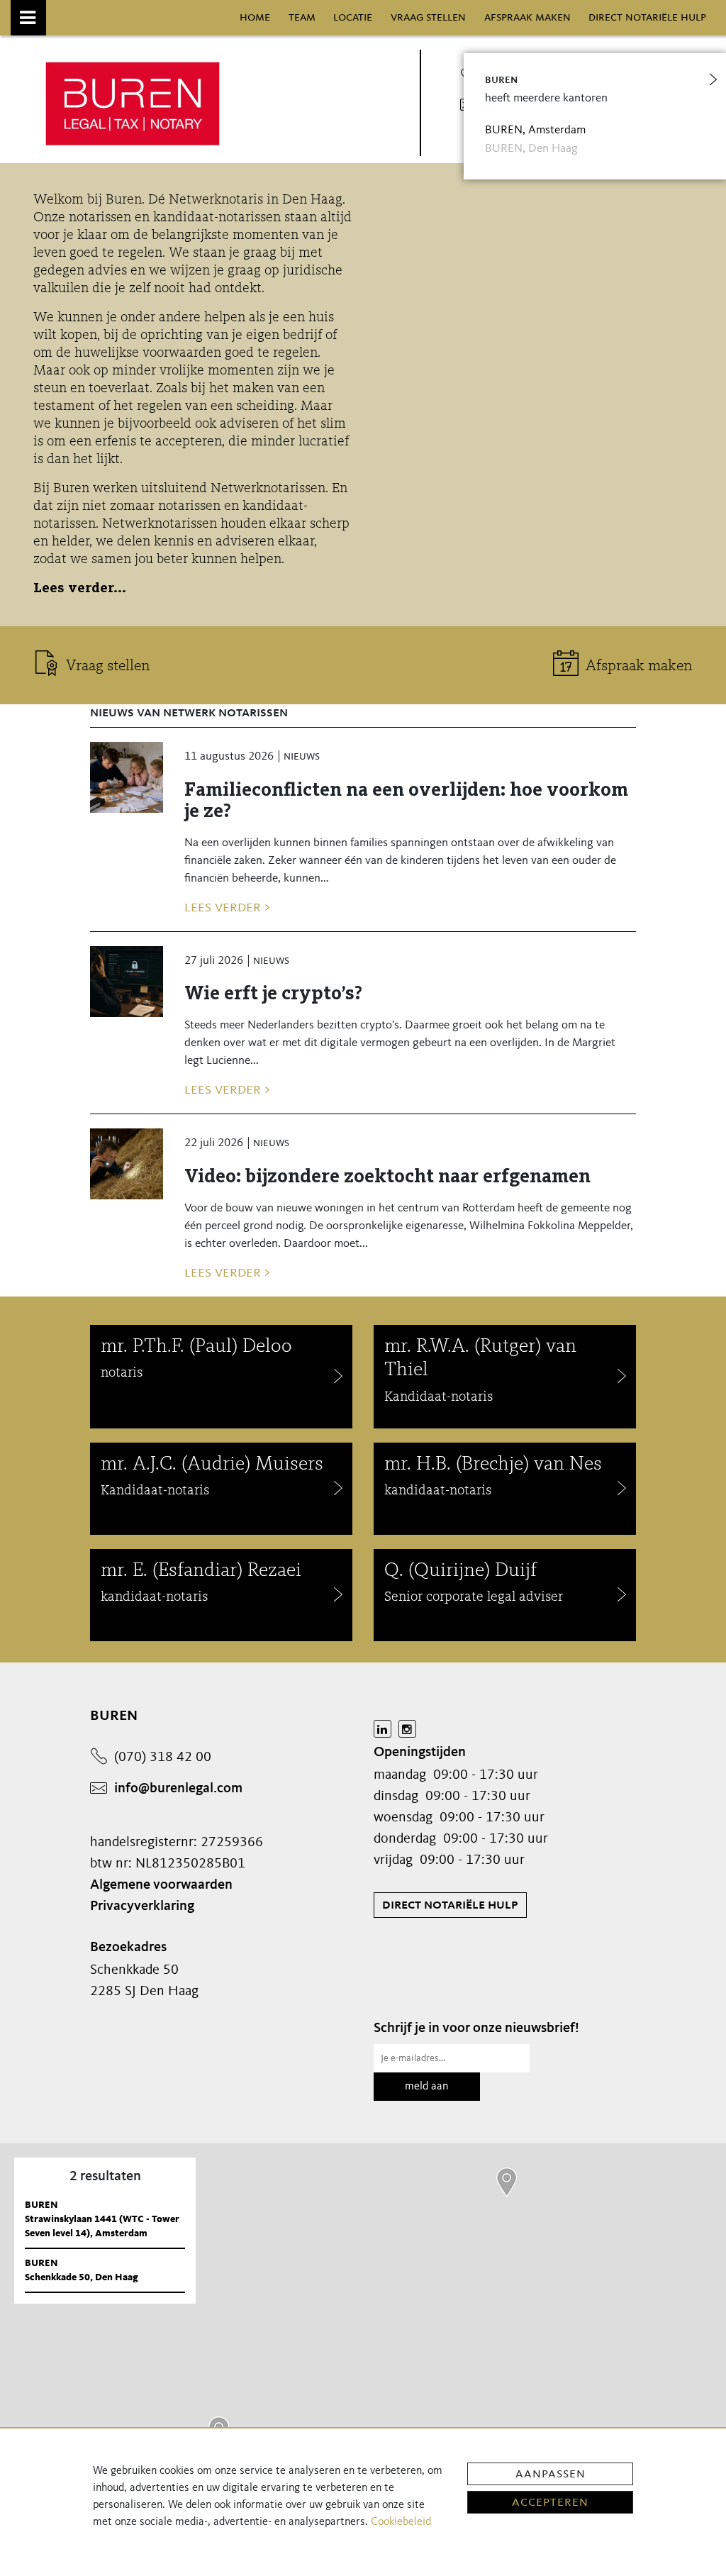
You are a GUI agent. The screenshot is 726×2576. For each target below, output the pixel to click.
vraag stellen (428, 17)
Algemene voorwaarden (161, 1885)
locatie (353, 17)
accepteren (550, 2502)
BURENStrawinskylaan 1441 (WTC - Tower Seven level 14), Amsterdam (102, 2219)
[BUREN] (507, 2182)
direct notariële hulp (647, 17)
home (255, 17)
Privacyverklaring (142, 1906)
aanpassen (551, 2474)
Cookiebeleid (401, 2522)
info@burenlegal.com (178, 1789)
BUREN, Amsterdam (535, 130)
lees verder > (227, 907)
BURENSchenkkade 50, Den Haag (82, 2270)
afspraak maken (527, 17)
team (302, 17)
